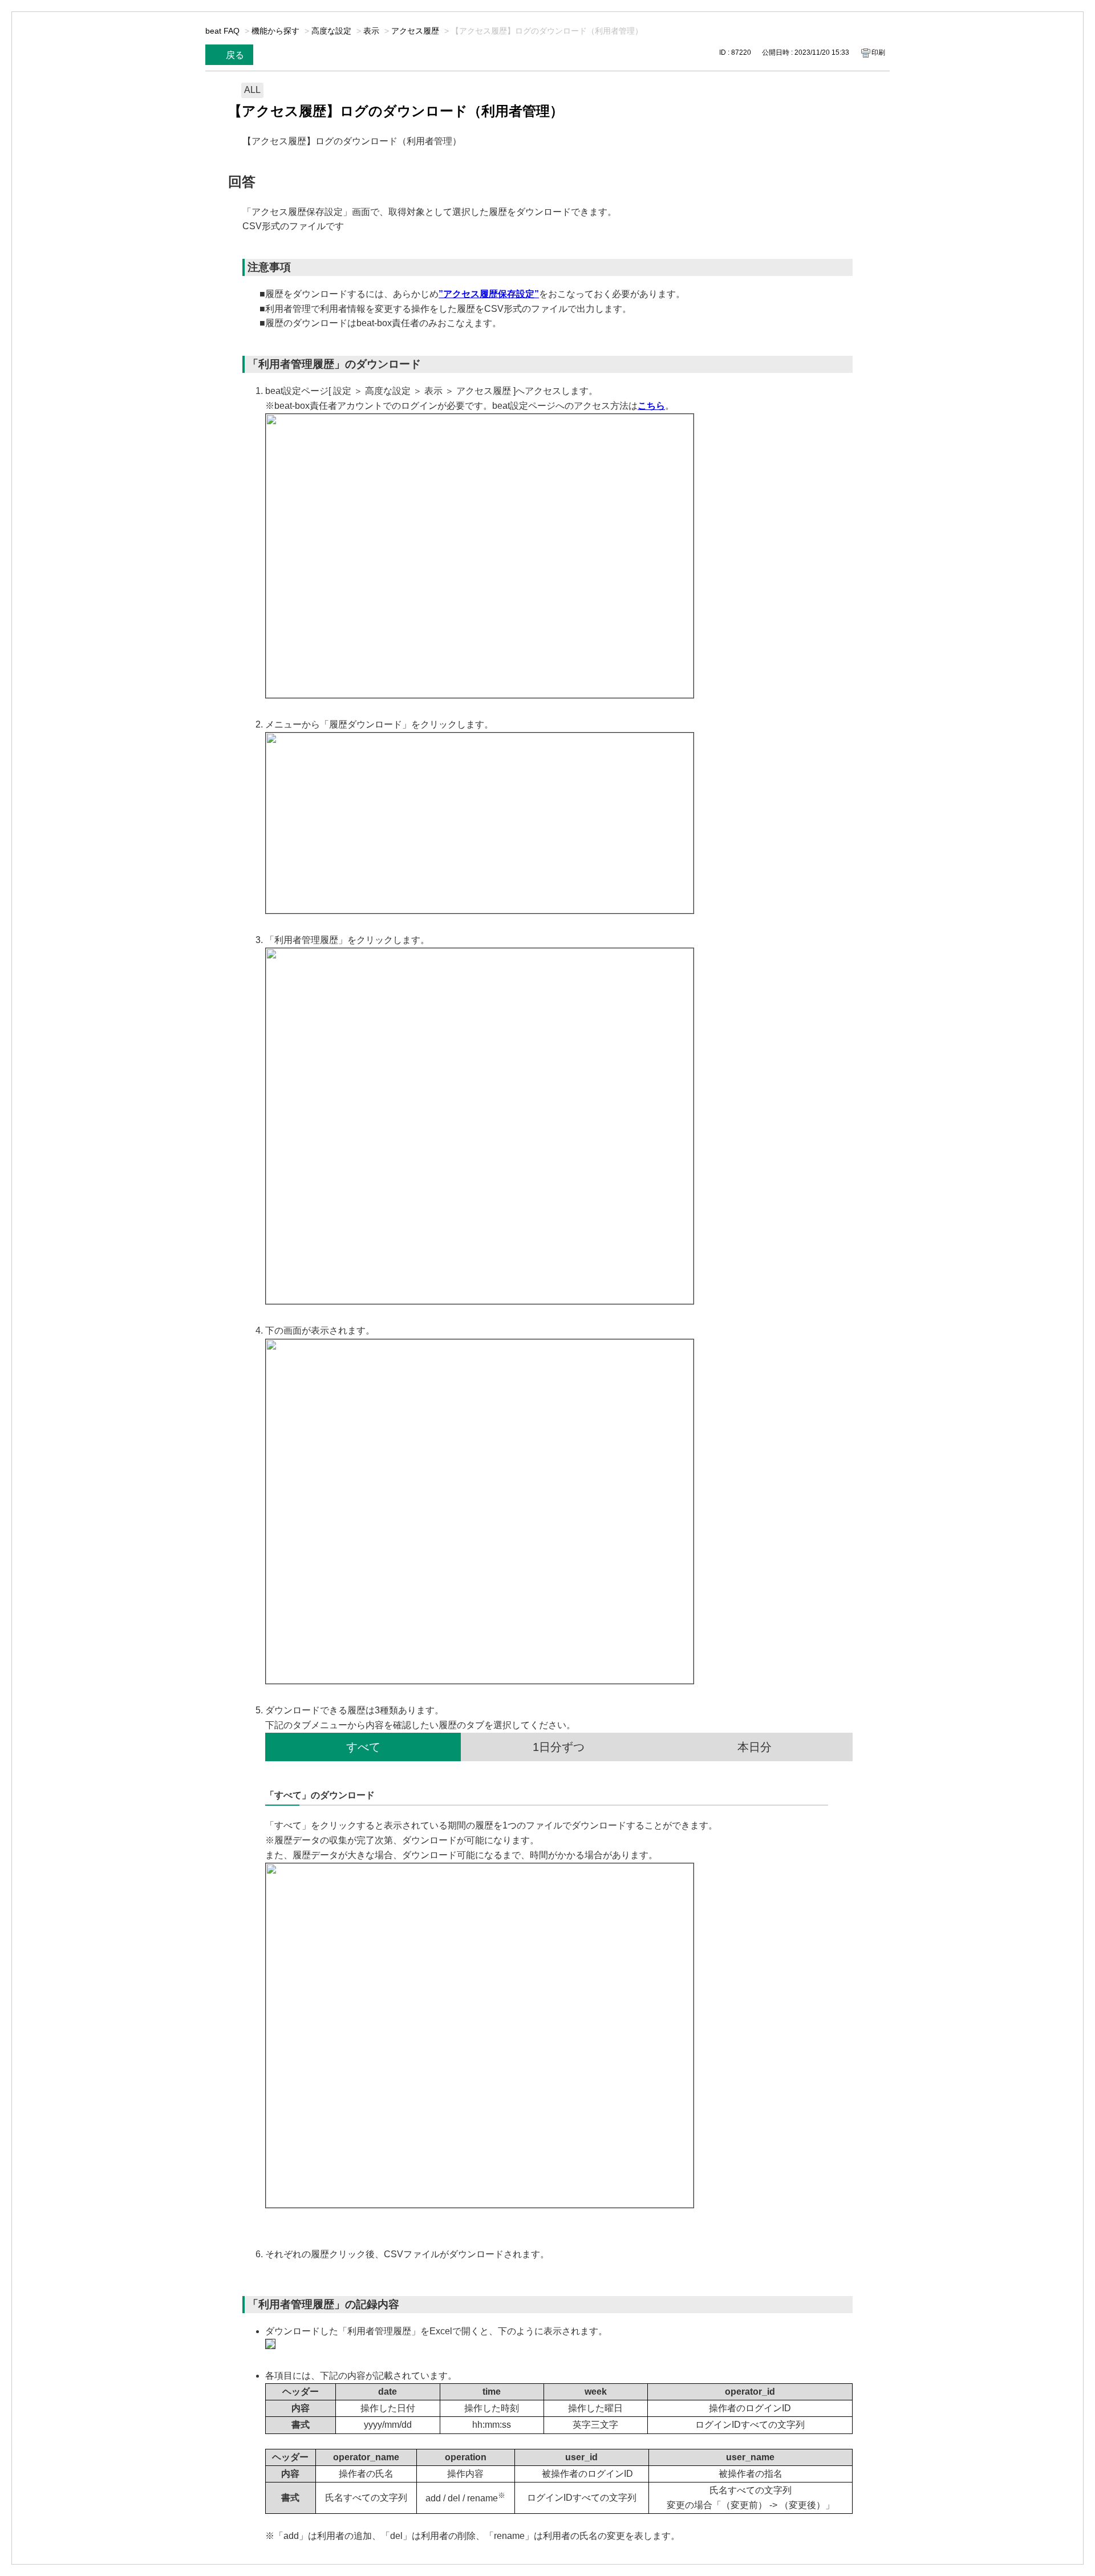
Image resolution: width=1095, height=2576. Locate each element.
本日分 (755, 1747)
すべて (363, 1747)
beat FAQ (222, 31)
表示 (371, 31)
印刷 (878, 52)
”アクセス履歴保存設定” (489, 294)
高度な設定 (331, 31)
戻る (235, 55)
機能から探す (275, 31)
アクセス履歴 (415, 31)
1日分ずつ (559, 1747)
